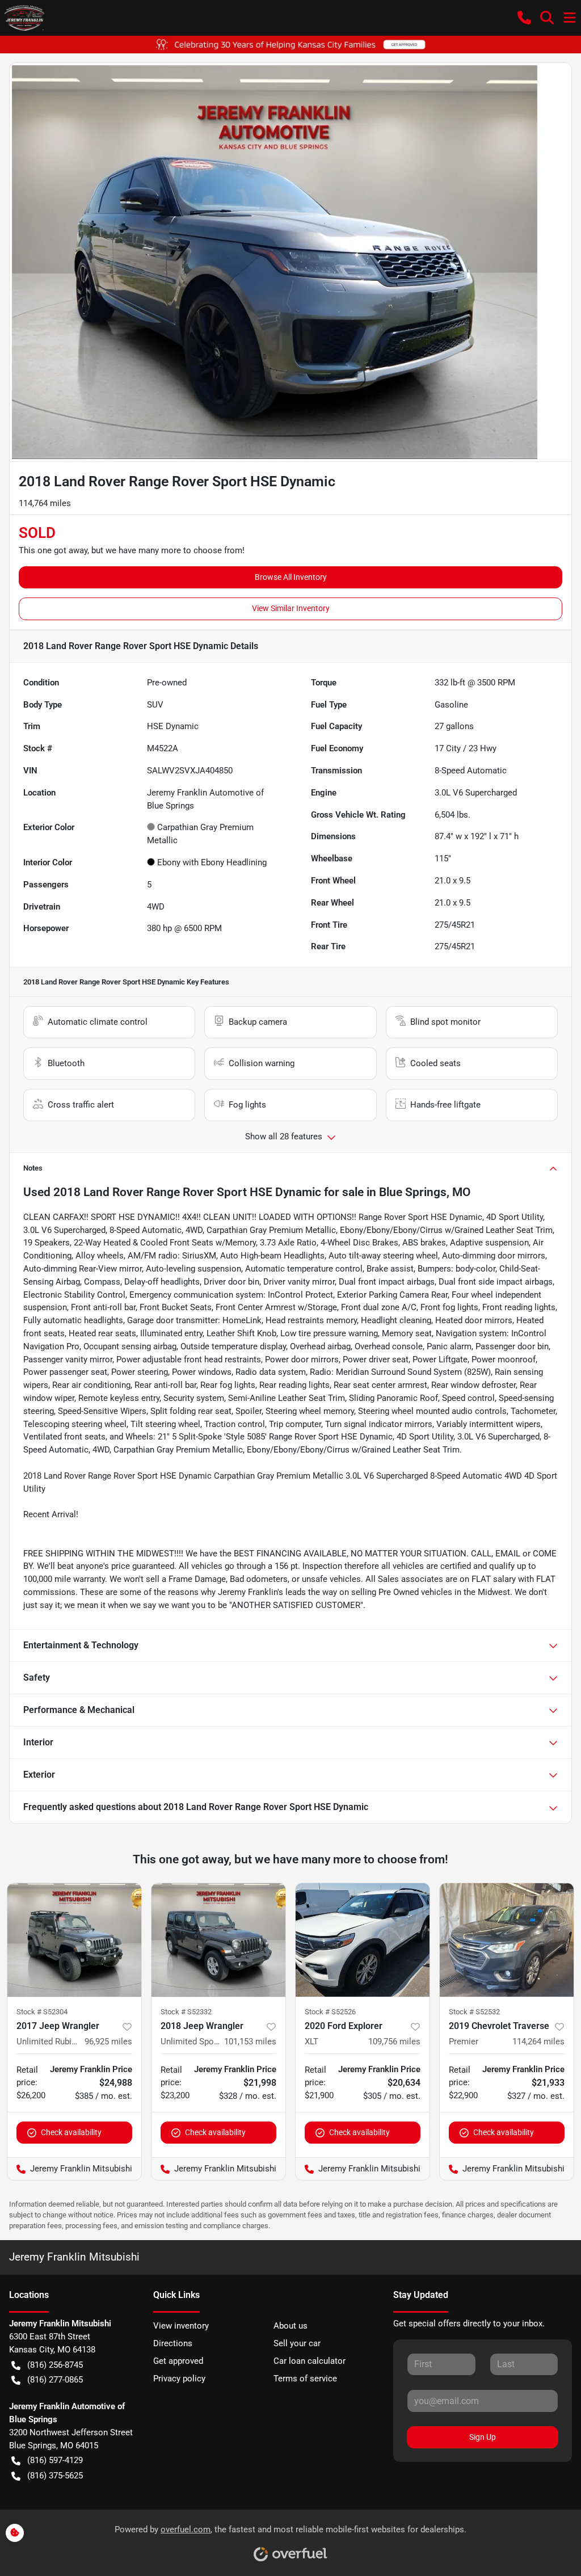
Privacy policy (179, 2379)
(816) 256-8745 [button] (55, 2365)
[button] (524, 18)
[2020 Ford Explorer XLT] (363, 1940)
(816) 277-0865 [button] (55, 2380)
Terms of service (305, 2379)
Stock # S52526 (330, 2012)
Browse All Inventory (291, 577)
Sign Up (483, 2437)
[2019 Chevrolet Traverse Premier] (507, 1940)
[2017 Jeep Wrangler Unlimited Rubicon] (74, 1940)
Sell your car (297, 2343)
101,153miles (250, 2042)
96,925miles (108, 2042)
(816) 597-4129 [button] (55, 2460)
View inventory (181, 2326)
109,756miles (394, 2042)
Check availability (71, 2132)
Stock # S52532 (474, 2012)
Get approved (178, 2361)
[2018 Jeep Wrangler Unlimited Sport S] (218, 1940)
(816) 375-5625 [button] (55, 2476)
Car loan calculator (310, 2361)
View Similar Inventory (291, 608)
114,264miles (538, 2042)
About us (290, 2326)
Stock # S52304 (42, 2012)
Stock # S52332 (186, 2012)
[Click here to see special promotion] (290, 44)
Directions (173, 2343)
